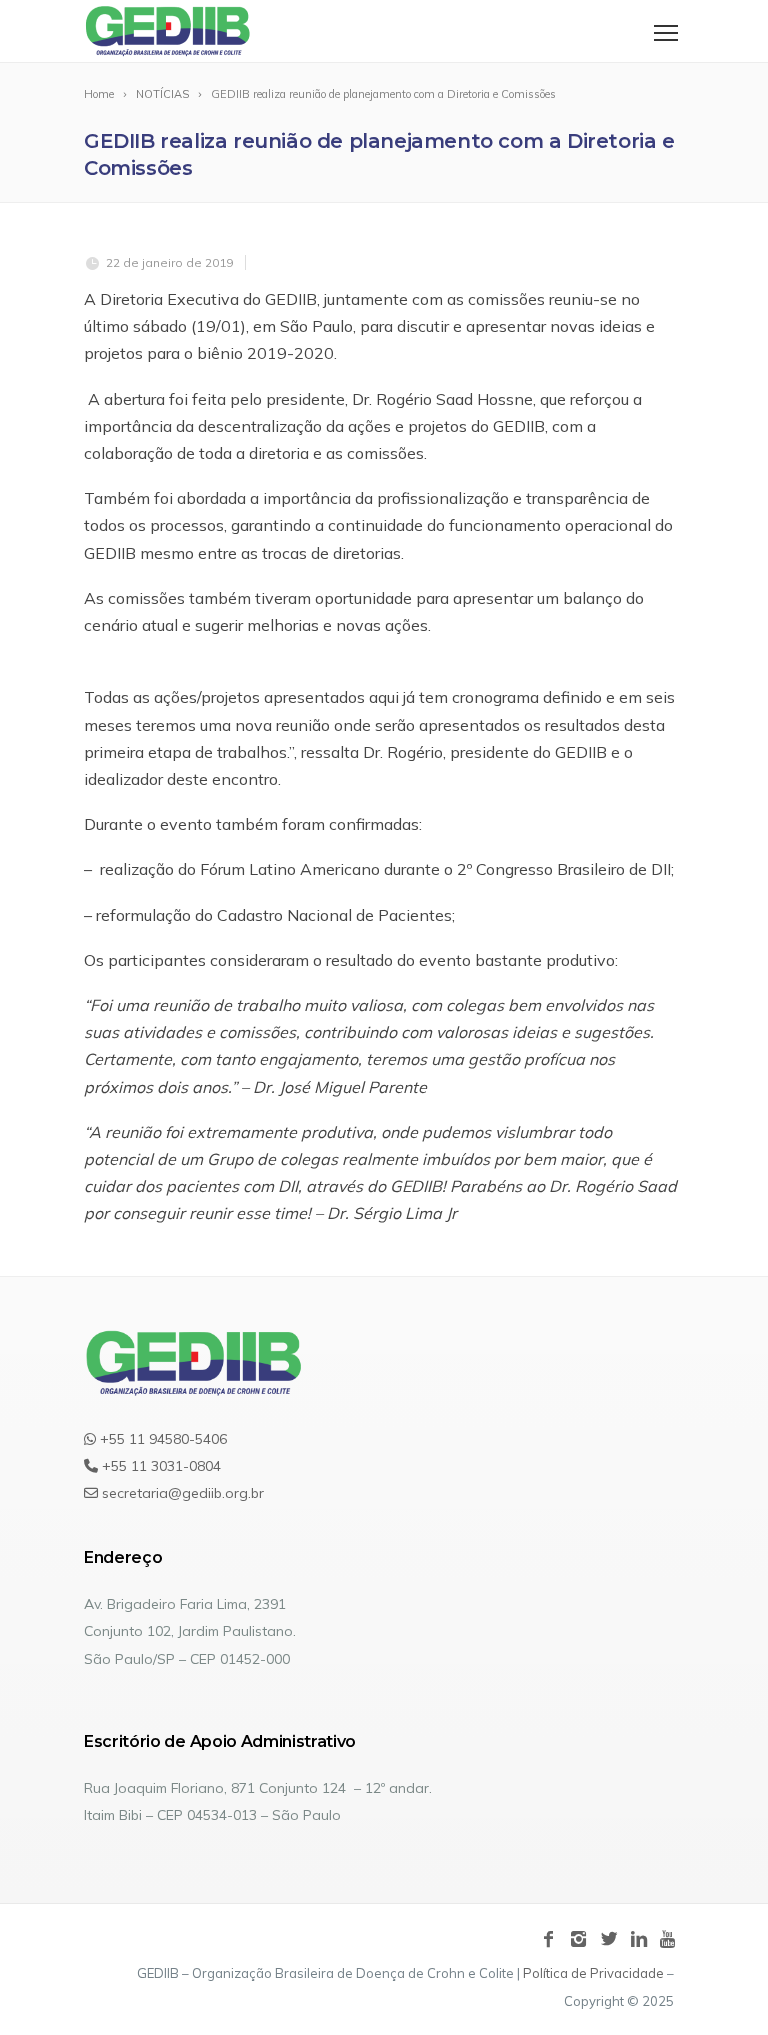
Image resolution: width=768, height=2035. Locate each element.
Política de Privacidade (593, 1973)
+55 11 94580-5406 (161, 1439)
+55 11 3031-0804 (159, 1466)
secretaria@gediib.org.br (181, 1493)
